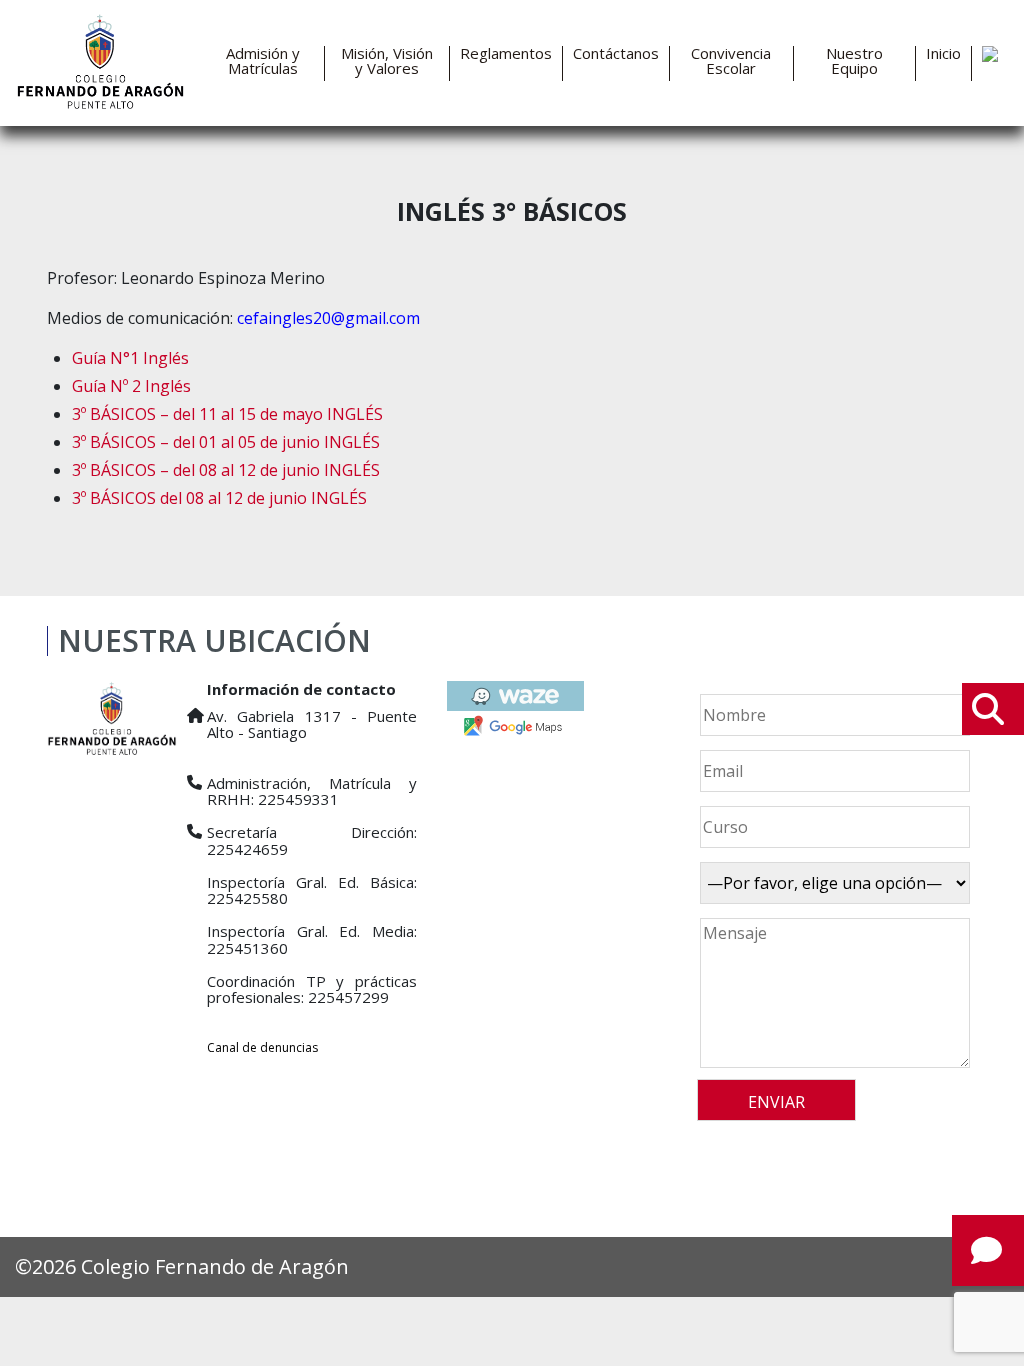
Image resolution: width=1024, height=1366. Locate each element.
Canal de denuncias (262, 1047)
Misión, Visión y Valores (387, 61)
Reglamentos (506, 53)
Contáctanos (616, 53)
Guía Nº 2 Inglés (131, 386)
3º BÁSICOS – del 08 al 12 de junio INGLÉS (226, 470)
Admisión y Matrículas (263, 61)
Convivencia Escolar (731, 61)
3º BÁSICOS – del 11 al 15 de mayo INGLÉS (227, 414)
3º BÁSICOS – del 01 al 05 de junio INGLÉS (226, 442)
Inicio (943, 53)
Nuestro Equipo (854, 61)
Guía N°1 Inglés (130, 358)
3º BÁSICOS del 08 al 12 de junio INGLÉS (219, 498)
